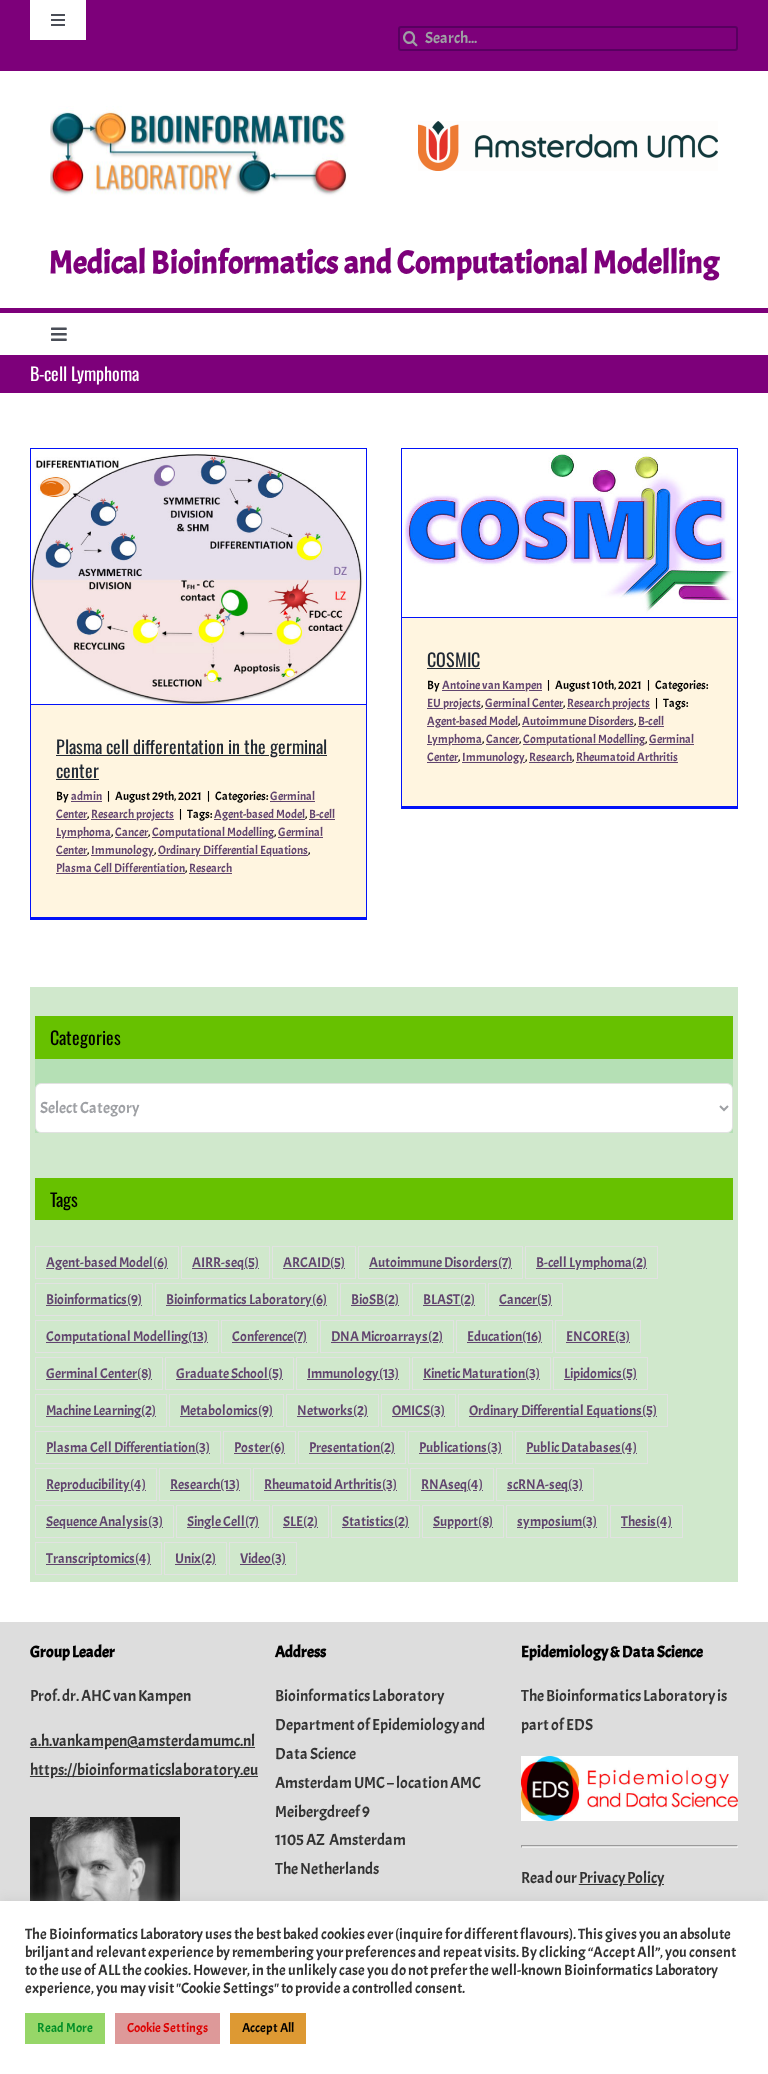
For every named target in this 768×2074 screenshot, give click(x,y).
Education (504, 1336)
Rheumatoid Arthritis (627, 757)
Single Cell (223, 1521)
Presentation (352, 1447)
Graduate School (229, 1373)
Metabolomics (226, 1410)
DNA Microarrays (387, 1336)
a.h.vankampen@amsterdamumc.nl (142, 1741)
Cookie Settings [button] (167, 2028)
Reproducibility (96, 1484)
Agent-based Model (259, 814)
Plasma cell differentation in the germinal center (191, 757)
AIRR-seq (225, 1262)
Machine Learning (101, 1410)
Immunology (122, 850)
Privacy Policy (621, 1878)
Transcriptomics (98, 1558)
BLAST (449, 1299)
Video (263, 1558)
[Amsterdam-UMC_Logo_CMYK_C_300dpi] (568, 129)
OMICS (418, 1410)
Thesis (646, 1521)
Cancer (131, 832)
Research (210, 868)
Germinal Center (524, 703)
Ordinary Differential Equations (233, 850)
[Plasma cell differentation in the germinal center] (198, 577)
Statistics (375, 1521)
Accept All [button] (268, 2028)
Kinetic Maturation (481, 1373)
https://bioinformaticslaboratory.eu (144, 1770)
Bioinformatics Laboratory (246, 1299)
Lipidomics (600, 1373)
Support (463, 1521)
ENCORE (598, 1336)
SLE (300, 1521)
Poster (259, 1447)
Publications (460, 1447)
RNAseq (452, 1484)
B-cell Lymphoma (591, 1262)
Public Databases (581, 1447)
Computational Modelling (213, 832)
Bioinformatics (94, 1299)
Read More (65, 2028)
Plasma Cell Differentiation (120, 868)
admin (86, 796)
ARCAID (314, 1262)
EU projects (454, 703)
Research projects (132, 814)
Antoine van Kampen (492, 685)
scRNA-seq (545, 1484)
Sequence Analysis (104, 1521)
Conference (269, 1336)
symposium (557, 1521)
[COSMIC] (569, 533)
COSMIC (453, 659)
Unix (195, 1558)
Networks (332, 1410)
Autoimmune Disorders (578, 721)
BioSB (375, 1299)
